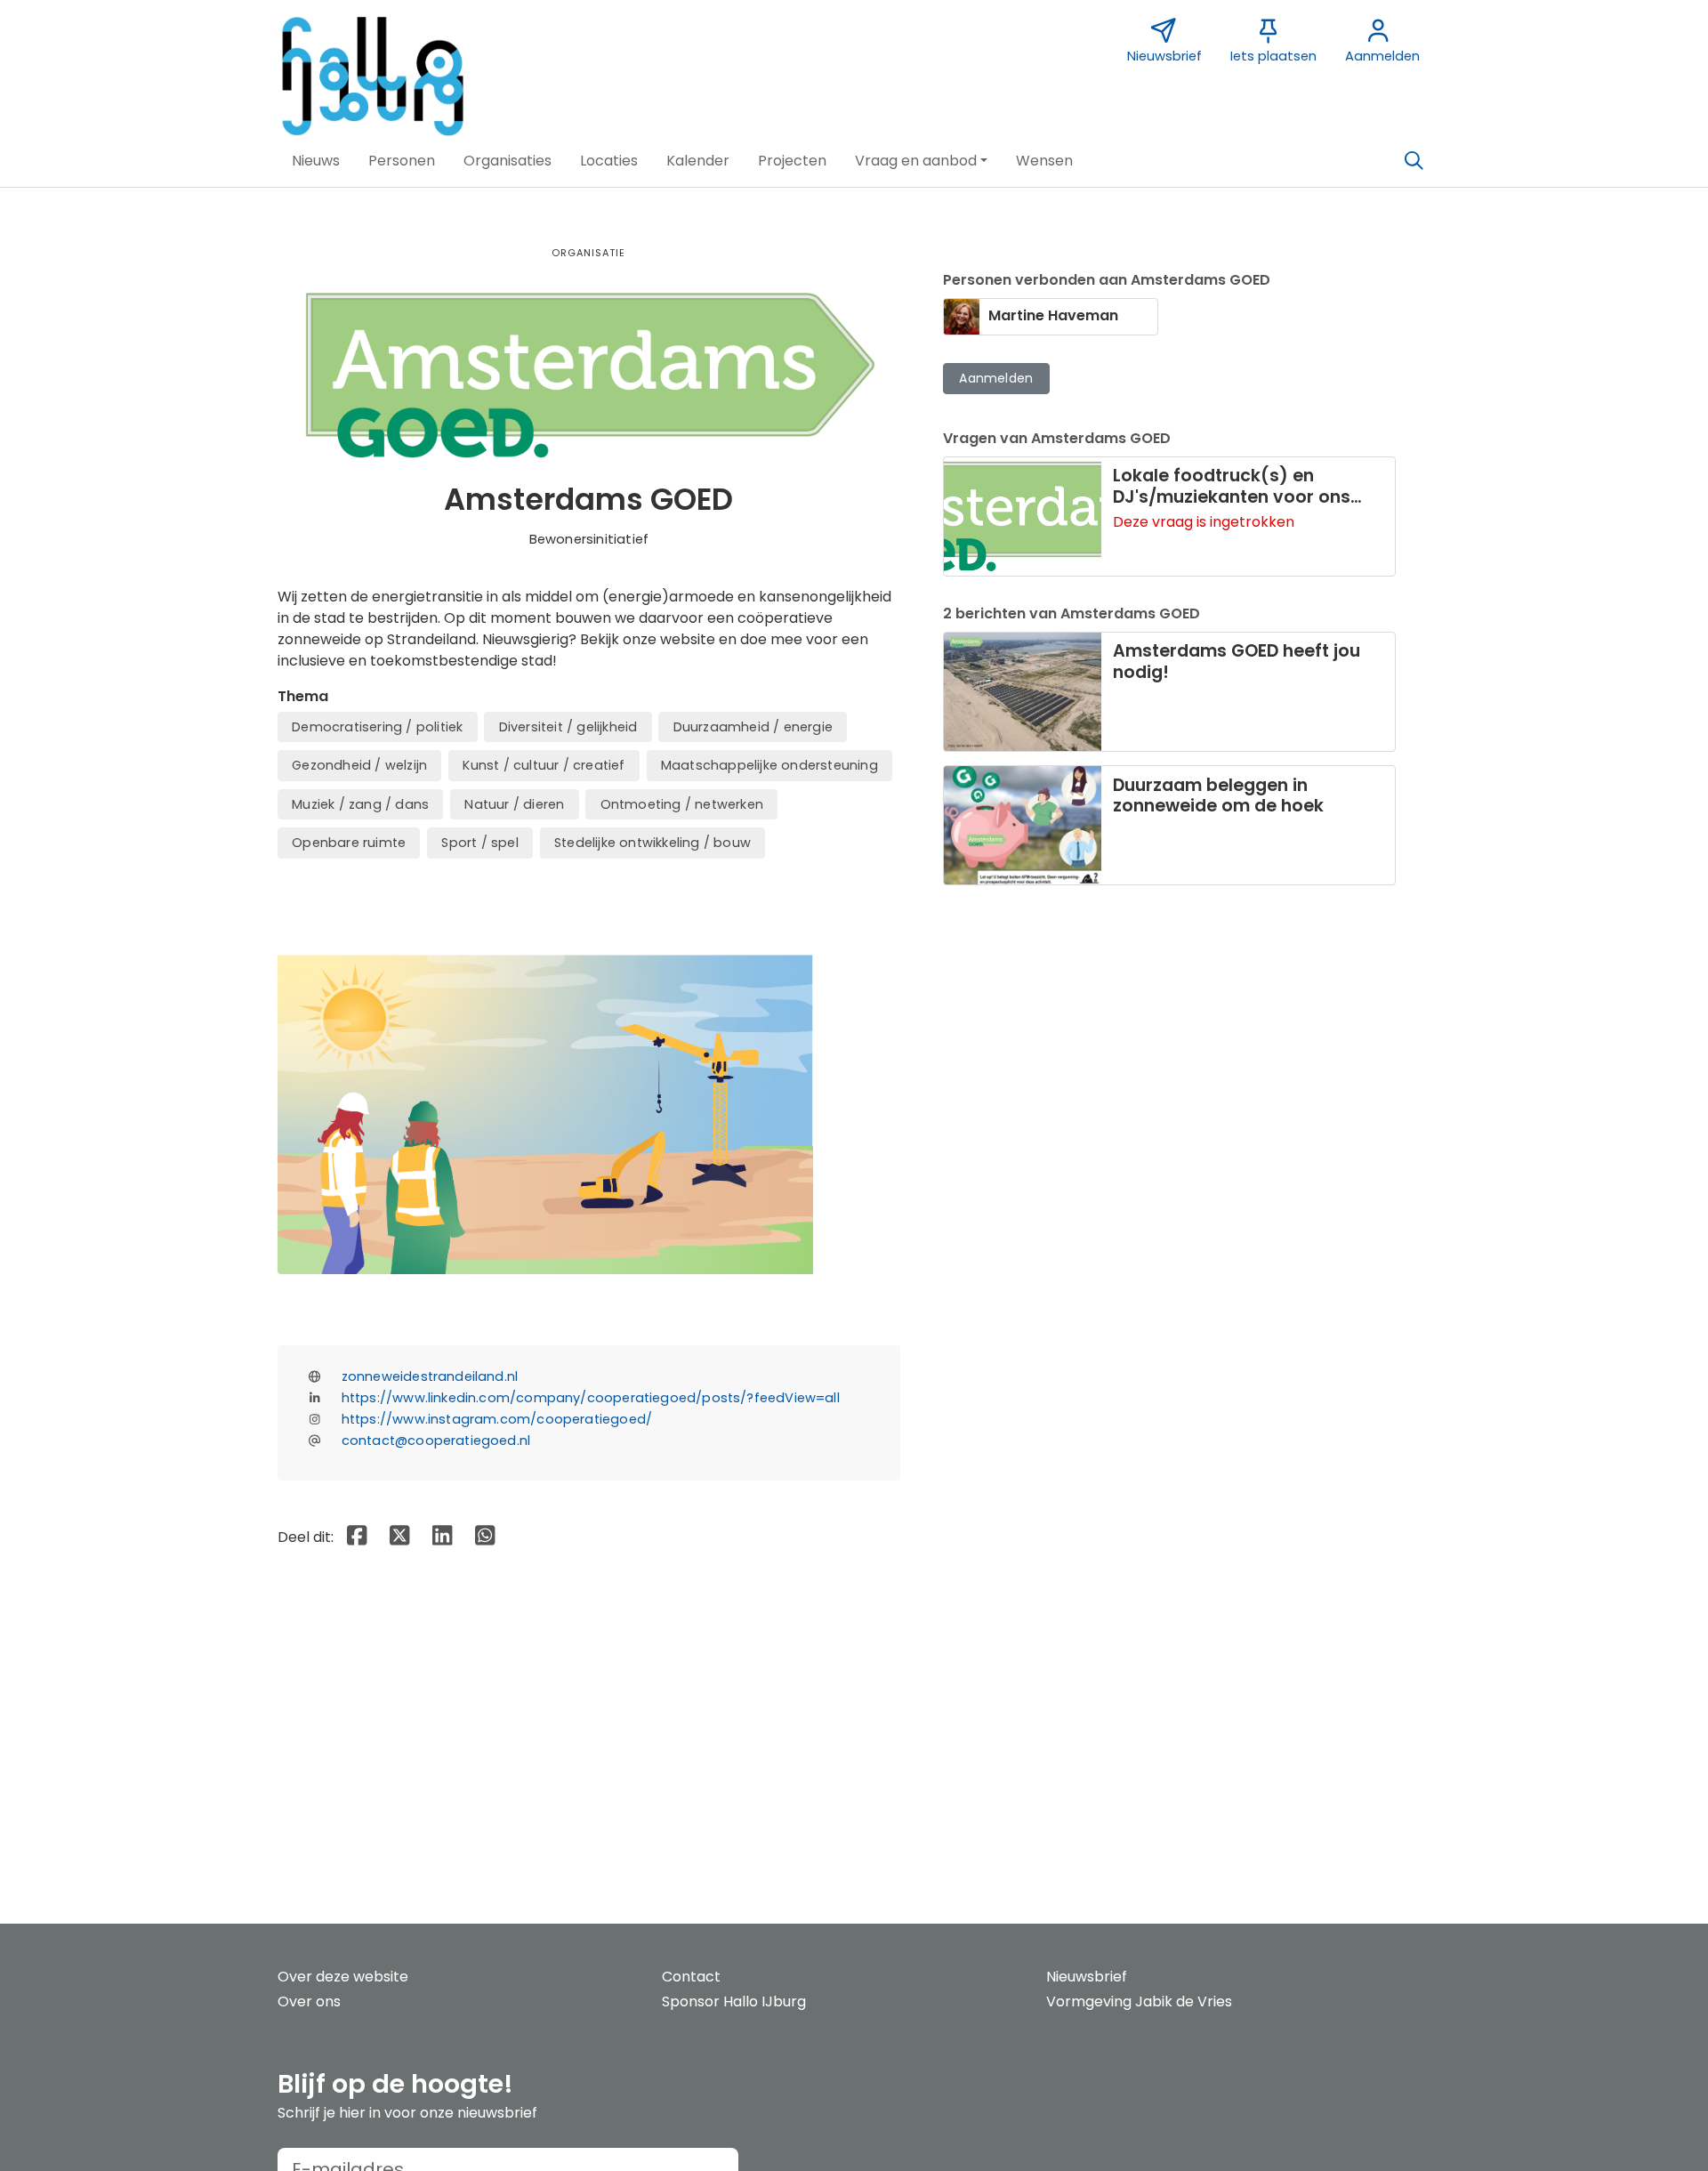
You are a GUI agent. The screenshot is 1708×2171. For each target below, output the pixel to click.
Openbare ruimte (349, 843)
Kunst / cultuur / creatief (544, 765)
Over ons (309, 2002)
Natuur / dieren (514, 804)
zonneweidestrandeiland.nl (430, 1376)
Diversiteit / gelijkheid (568, 727)
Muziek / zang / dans (360, 804)
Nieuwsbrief (1087, 1977)
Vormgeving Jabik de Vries (1139, 2002)
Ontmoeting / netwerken (682, 804)
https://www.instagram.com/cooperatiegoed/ (497, 1419)
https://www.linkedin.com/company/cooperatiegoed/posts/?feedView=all (591, 1398)
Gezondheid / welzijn (359, 765)
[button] (316, 161)
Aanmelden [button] (996, 378)
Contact (691, 1977)
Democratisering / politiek (377, 727)
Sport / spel (479, 843)
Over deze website (343, 1977)
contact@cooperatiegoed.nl (436, 1441)
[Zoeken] (1414, 161)
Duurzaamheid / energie (753, 727)
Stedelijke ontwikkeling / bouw (653, 843)
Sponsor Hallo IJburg (734, 2002)
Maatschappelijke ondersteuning (769, 765)
